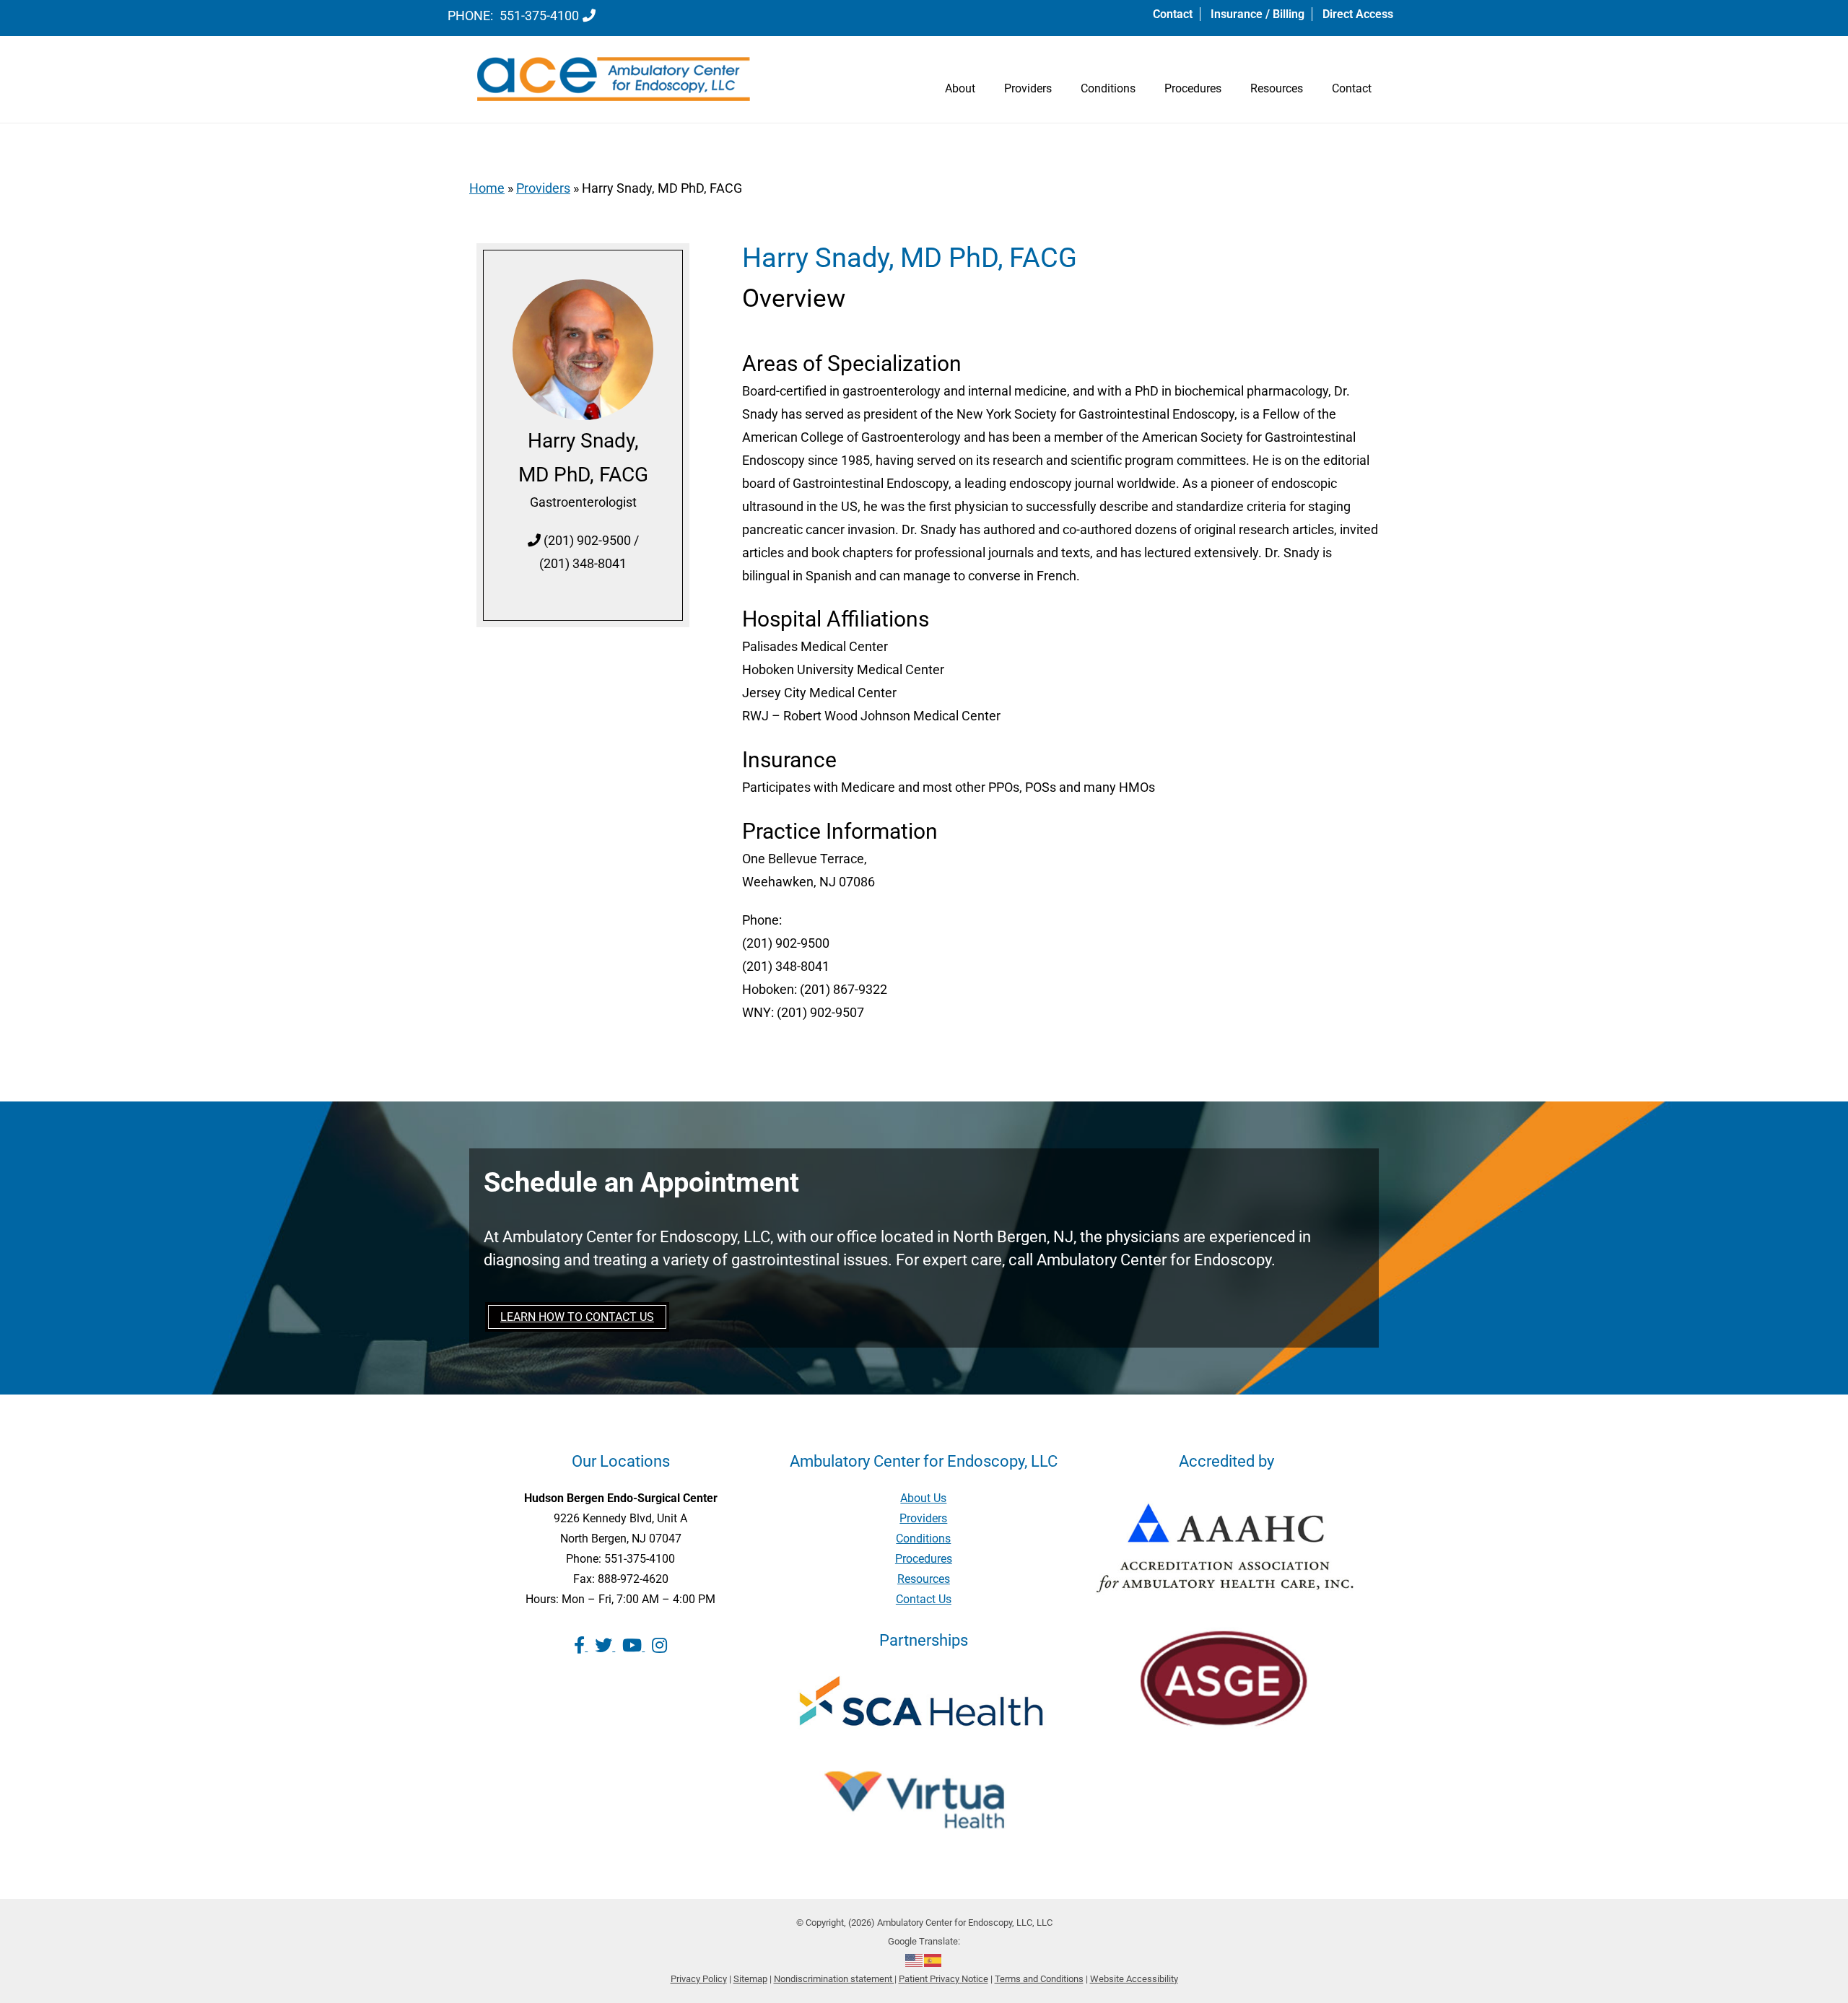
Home (487, 188)
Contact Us (924, 1599)
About (960, 88)
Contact (1173, 14)
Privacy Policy (699, 1979)
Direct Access (1358, 14)
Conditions (1108, 88)
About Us (923, 1498)
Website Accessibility (1134, 1979)
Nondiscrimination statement (834, 1979)
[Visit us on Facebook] (581, 1646)
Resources (1277, 88)
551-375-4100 (539, 16)
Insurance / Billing (1258, 14)
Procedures (1193, 88)
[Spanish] (933, 1960)
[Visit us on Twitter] (605, 1646)
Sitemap (750, 1979)
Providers (1028, 88)
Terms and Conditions (1039, 1979)
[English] (915, 1960)
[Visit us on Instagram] (659, 1646)
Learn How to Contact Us (577, 1317)
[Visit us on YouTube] (633, 1646)
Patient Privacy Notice (943, 1979)
